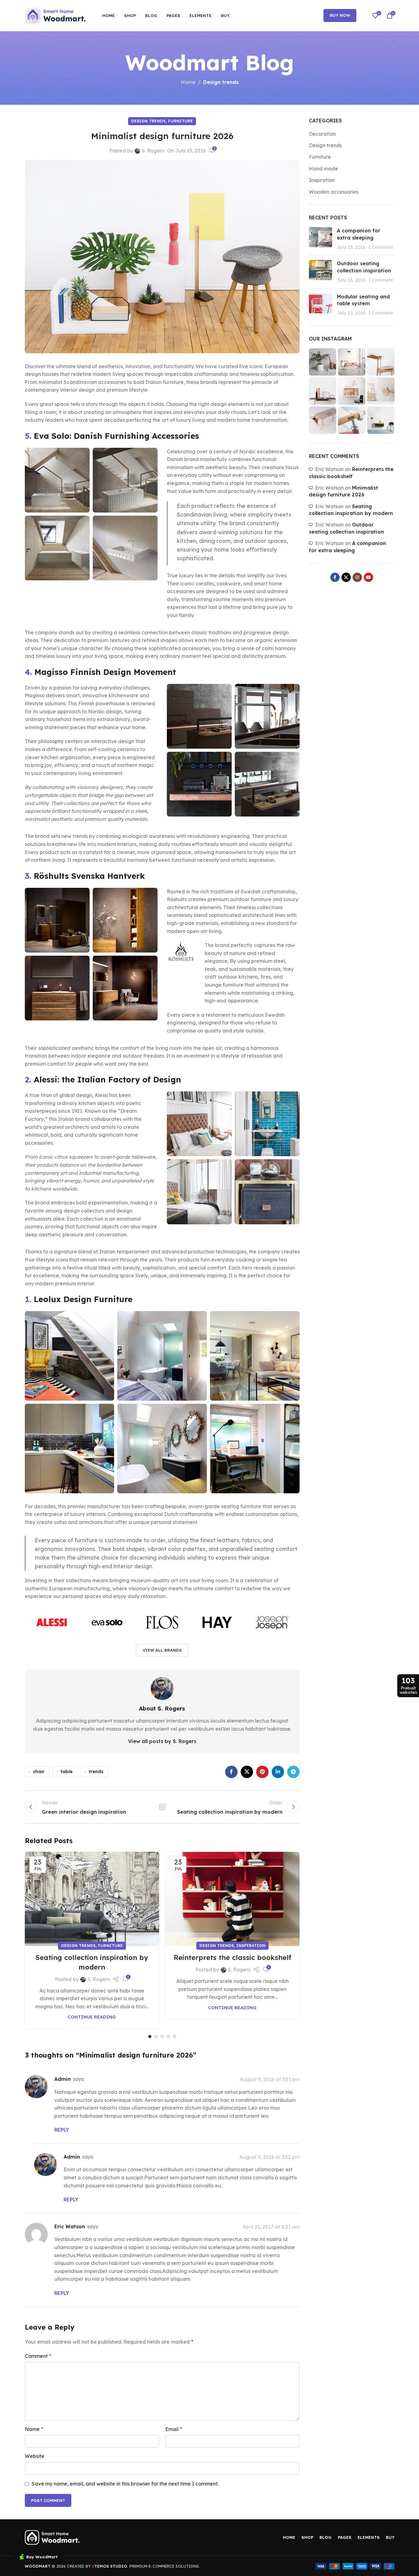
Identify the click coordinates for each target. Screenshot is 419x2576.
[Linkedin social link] (278, 1772)
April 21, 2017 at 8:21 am (271, 2227)
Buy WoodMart (42, 2557)
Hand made (323, 169)
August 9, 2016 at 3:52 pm (270, 2157)
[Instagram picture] (323, 362)
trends (96, 1772)
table (67, 1772)
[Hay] (217, 1622)
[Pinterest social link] (262, 1772)
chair (39, 1772)
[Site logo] (56, 15)
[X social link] (247, 1772)
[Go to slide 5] (175, 2037)
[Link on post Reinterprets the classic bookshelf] (232, 1899)
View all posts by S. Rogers (162, 1741)
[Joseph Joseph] (272, 1622)
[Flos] (162, 1622)
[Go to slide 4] (168, 2037)
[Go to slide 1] (150, 2037)
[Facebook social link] (231, 1772)
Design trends (221, 82)
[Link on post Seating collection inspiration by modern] (92, 1899)
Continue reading (92, 2017)
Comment (38, 2356)
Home (188, 82)
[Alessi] (52, 1622)
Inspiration (251, 1945)
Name (34, 2429)
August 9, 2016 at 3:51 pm (270, 2079)
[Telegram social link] (293, 1772)
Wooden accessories (334, 192)
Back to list (162, 1807)
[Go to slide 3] (162, 2037)
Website (35, 2456)
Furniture (181, 121)
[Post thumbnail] (321, 239)
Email (174, 2429)
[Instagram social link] (357, 577)
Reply (62, 2130)
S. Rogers (153, 151)
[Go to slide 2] (156, 2037)
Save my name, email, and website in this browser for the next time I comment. (125, 2484)
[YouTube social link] (368, 577)
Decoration (322, 134)
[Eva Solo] (107, 1622)
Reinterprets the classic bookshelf (232, 1957)
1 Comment (381, 247)
